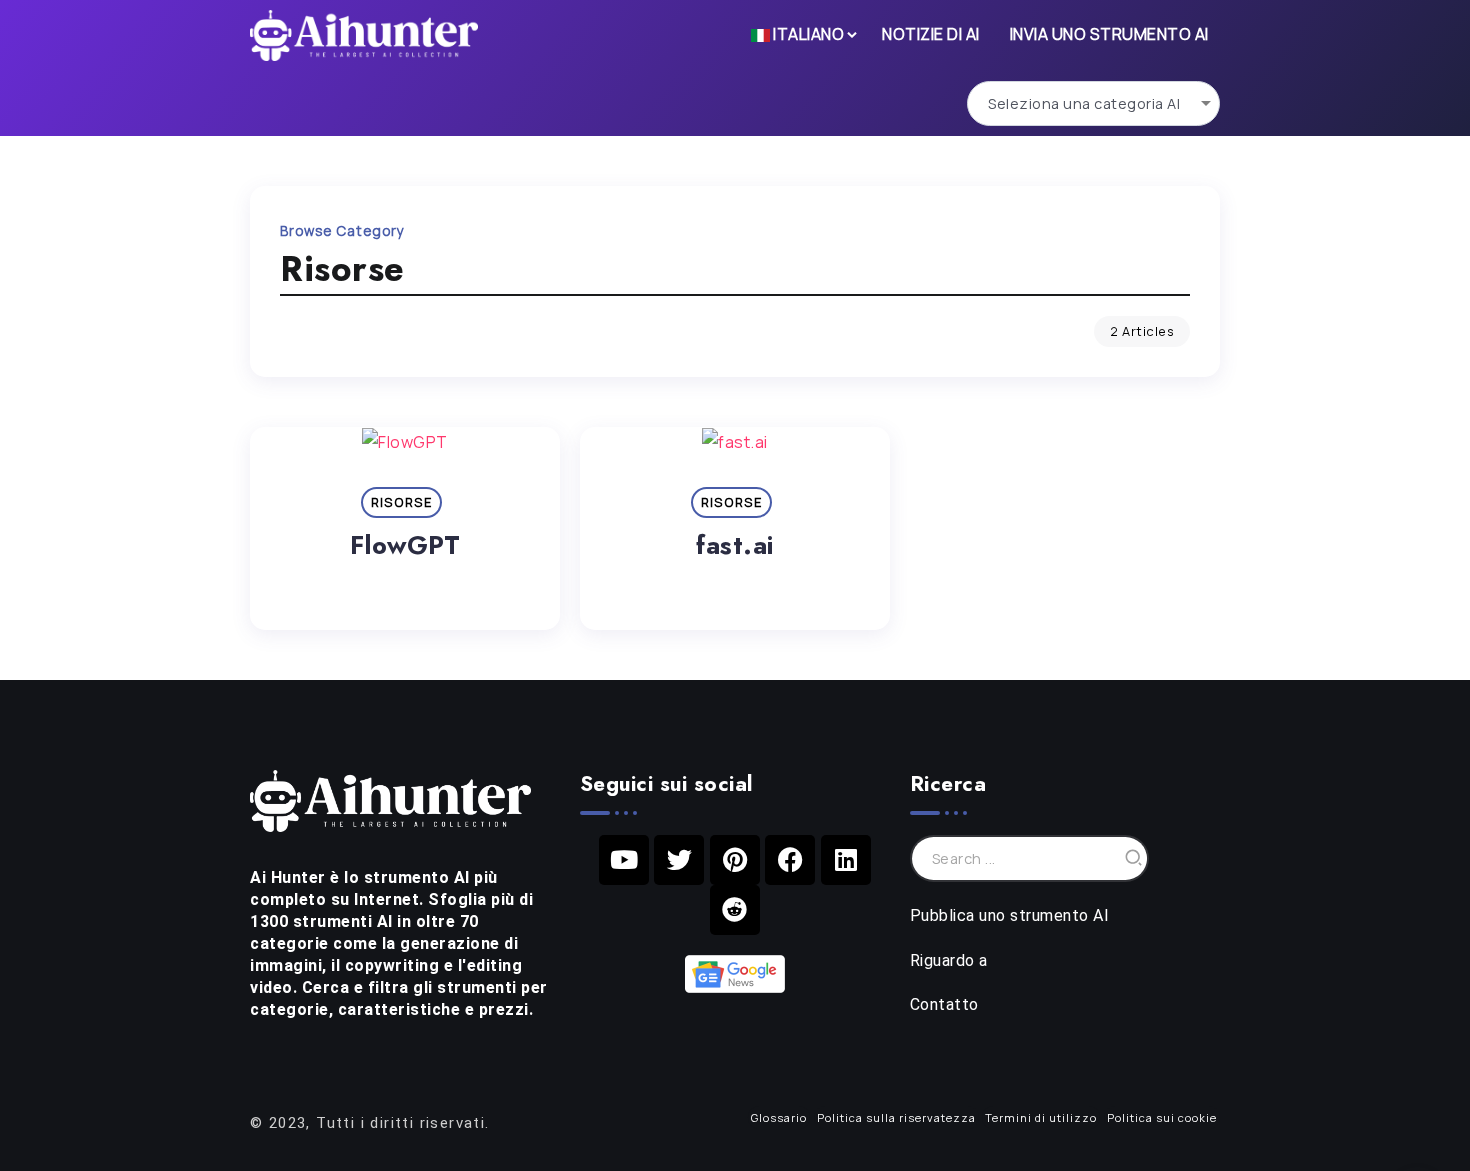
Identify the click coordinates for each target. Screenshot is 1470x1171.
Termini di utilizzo (1041, 1117)
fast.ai (735, 545)
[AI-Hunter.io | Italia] (390, 799)
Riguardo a (949, 960)
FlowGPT (405, 545)
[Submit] (1134, 858)
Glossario (779, 1117)
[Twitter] (679, 860)
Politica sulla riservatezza (896, 1117)
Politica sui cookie (1162, 1117)
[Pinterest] (735, 860)
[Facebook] (790, 860)
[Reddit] (735, 910)
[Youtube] (624, 860)
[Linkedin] (846, 860)
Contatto (944, 1004)
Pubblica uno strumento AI (1010, 915)
